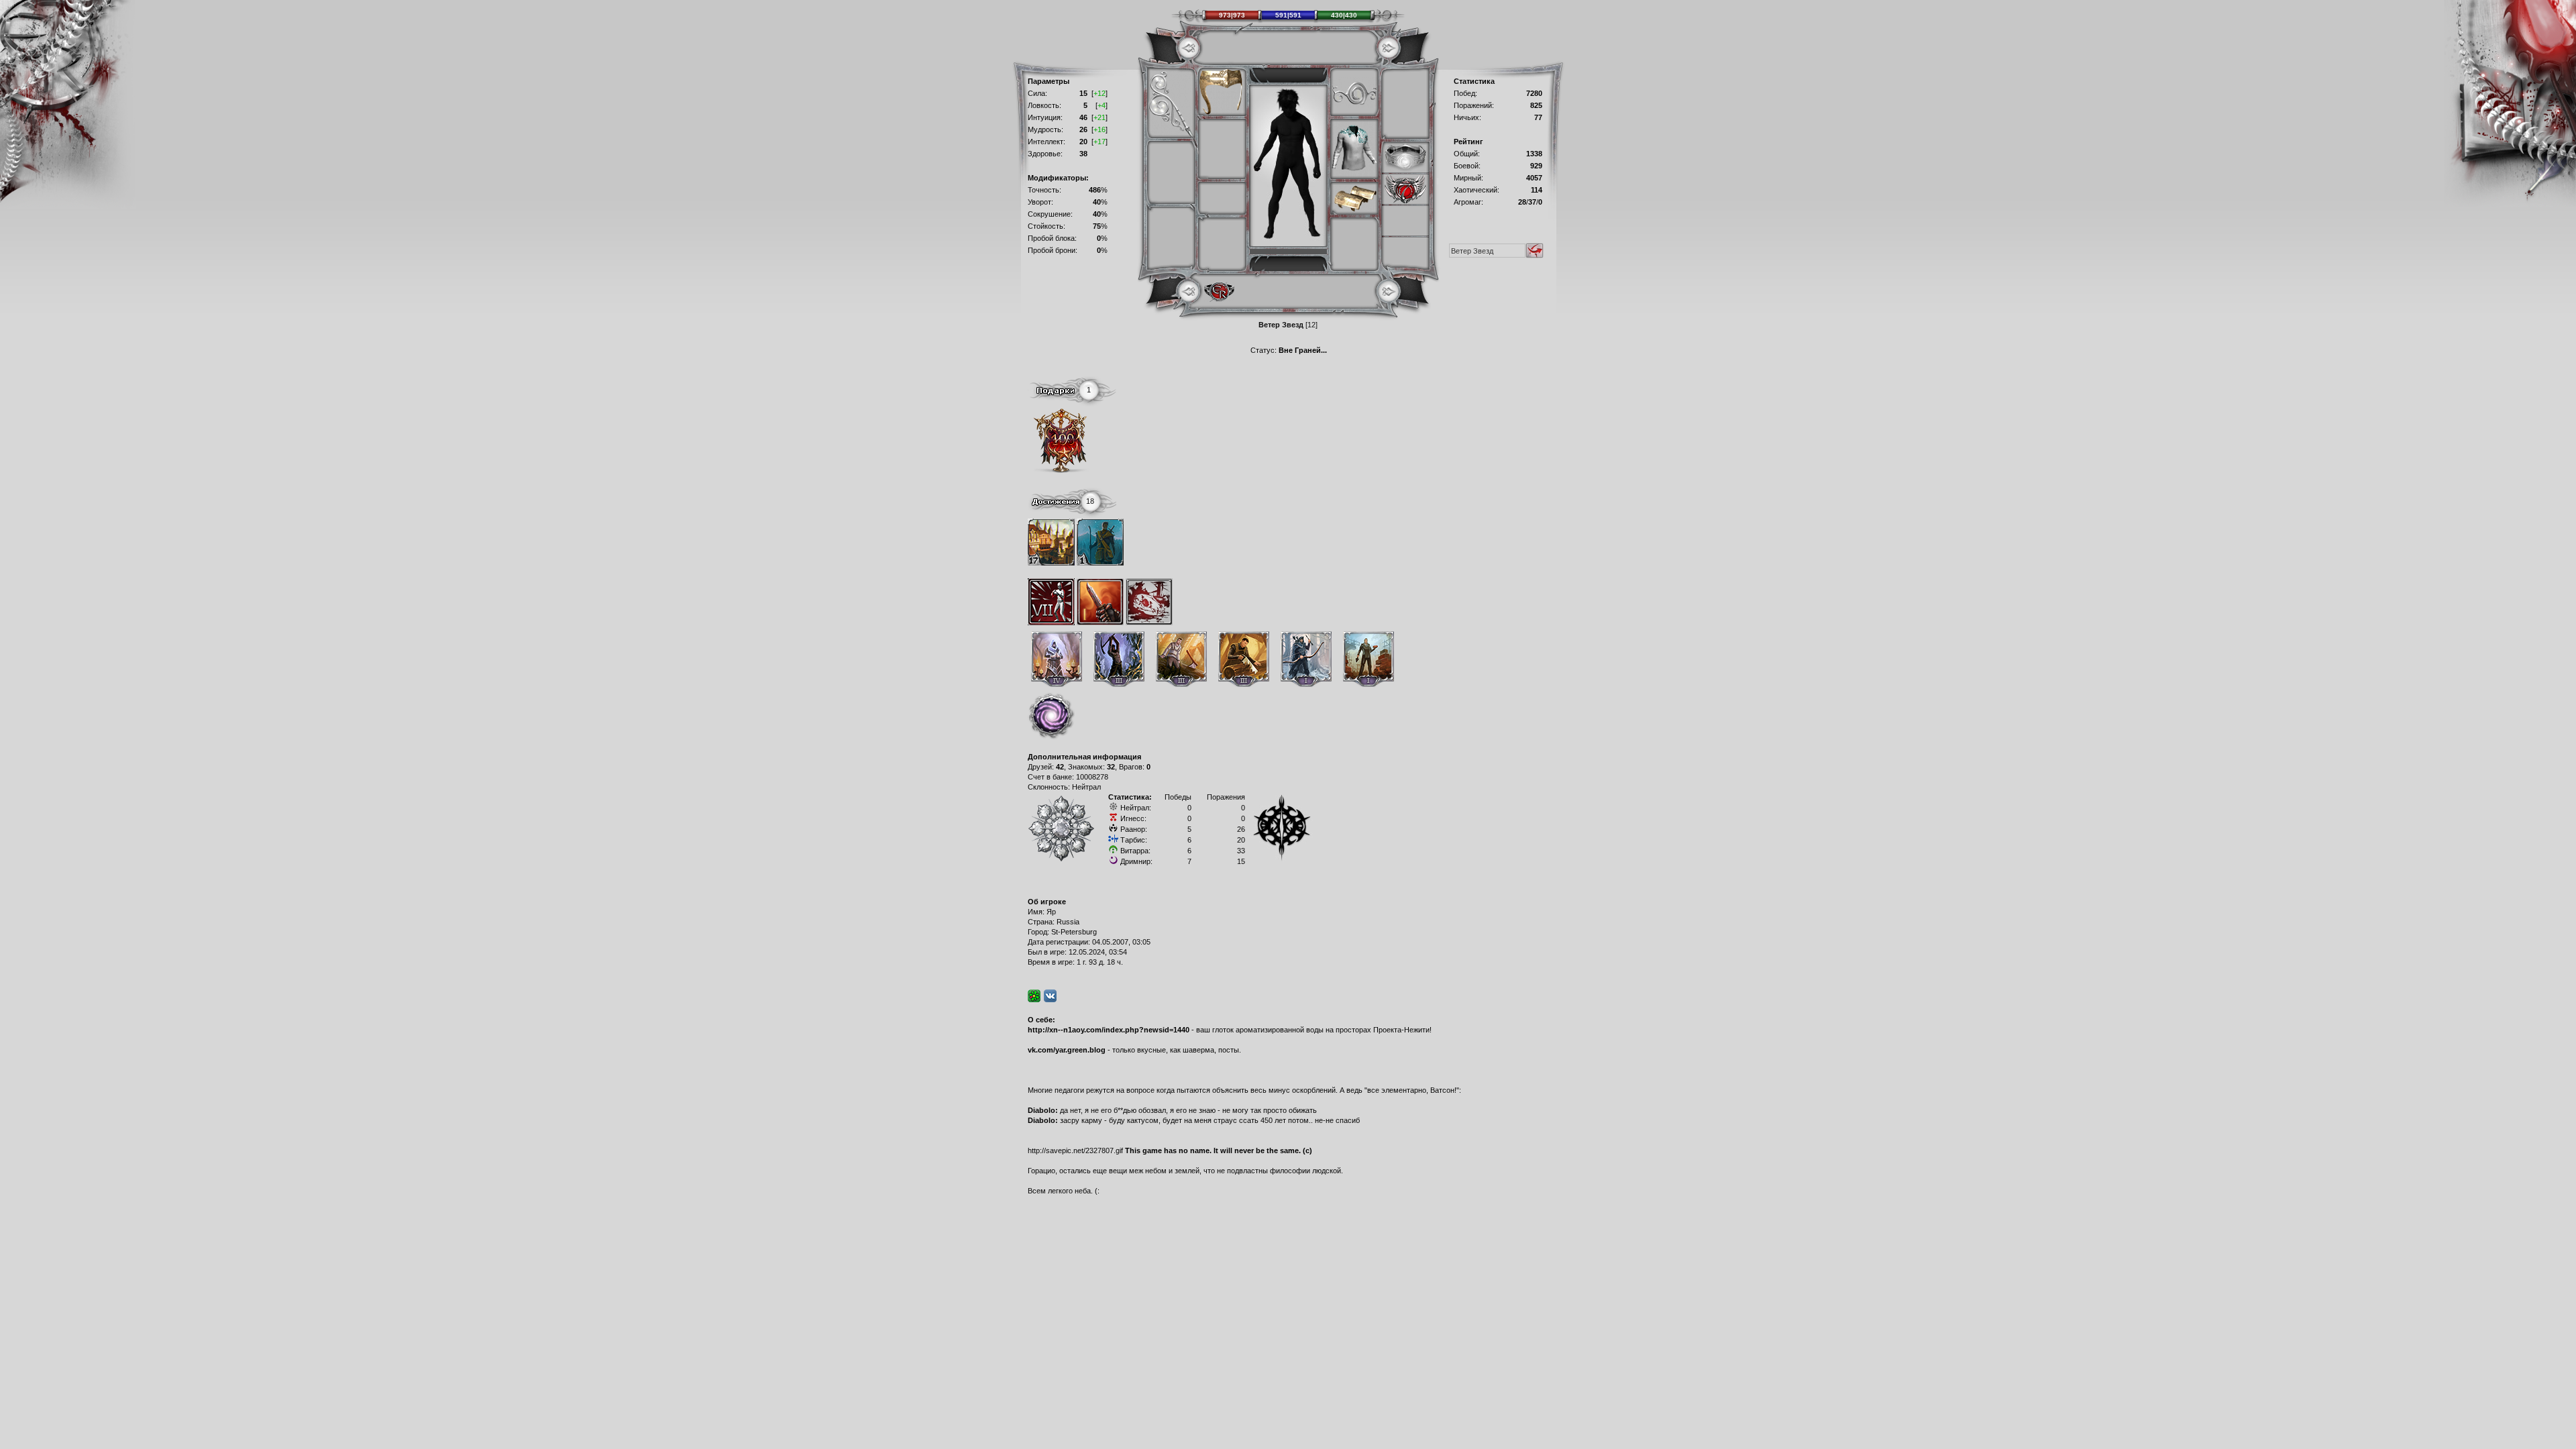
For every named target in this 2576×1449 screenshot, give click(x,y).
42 (1060, 767)
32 (1111, 767)
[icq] (1034, 996)
